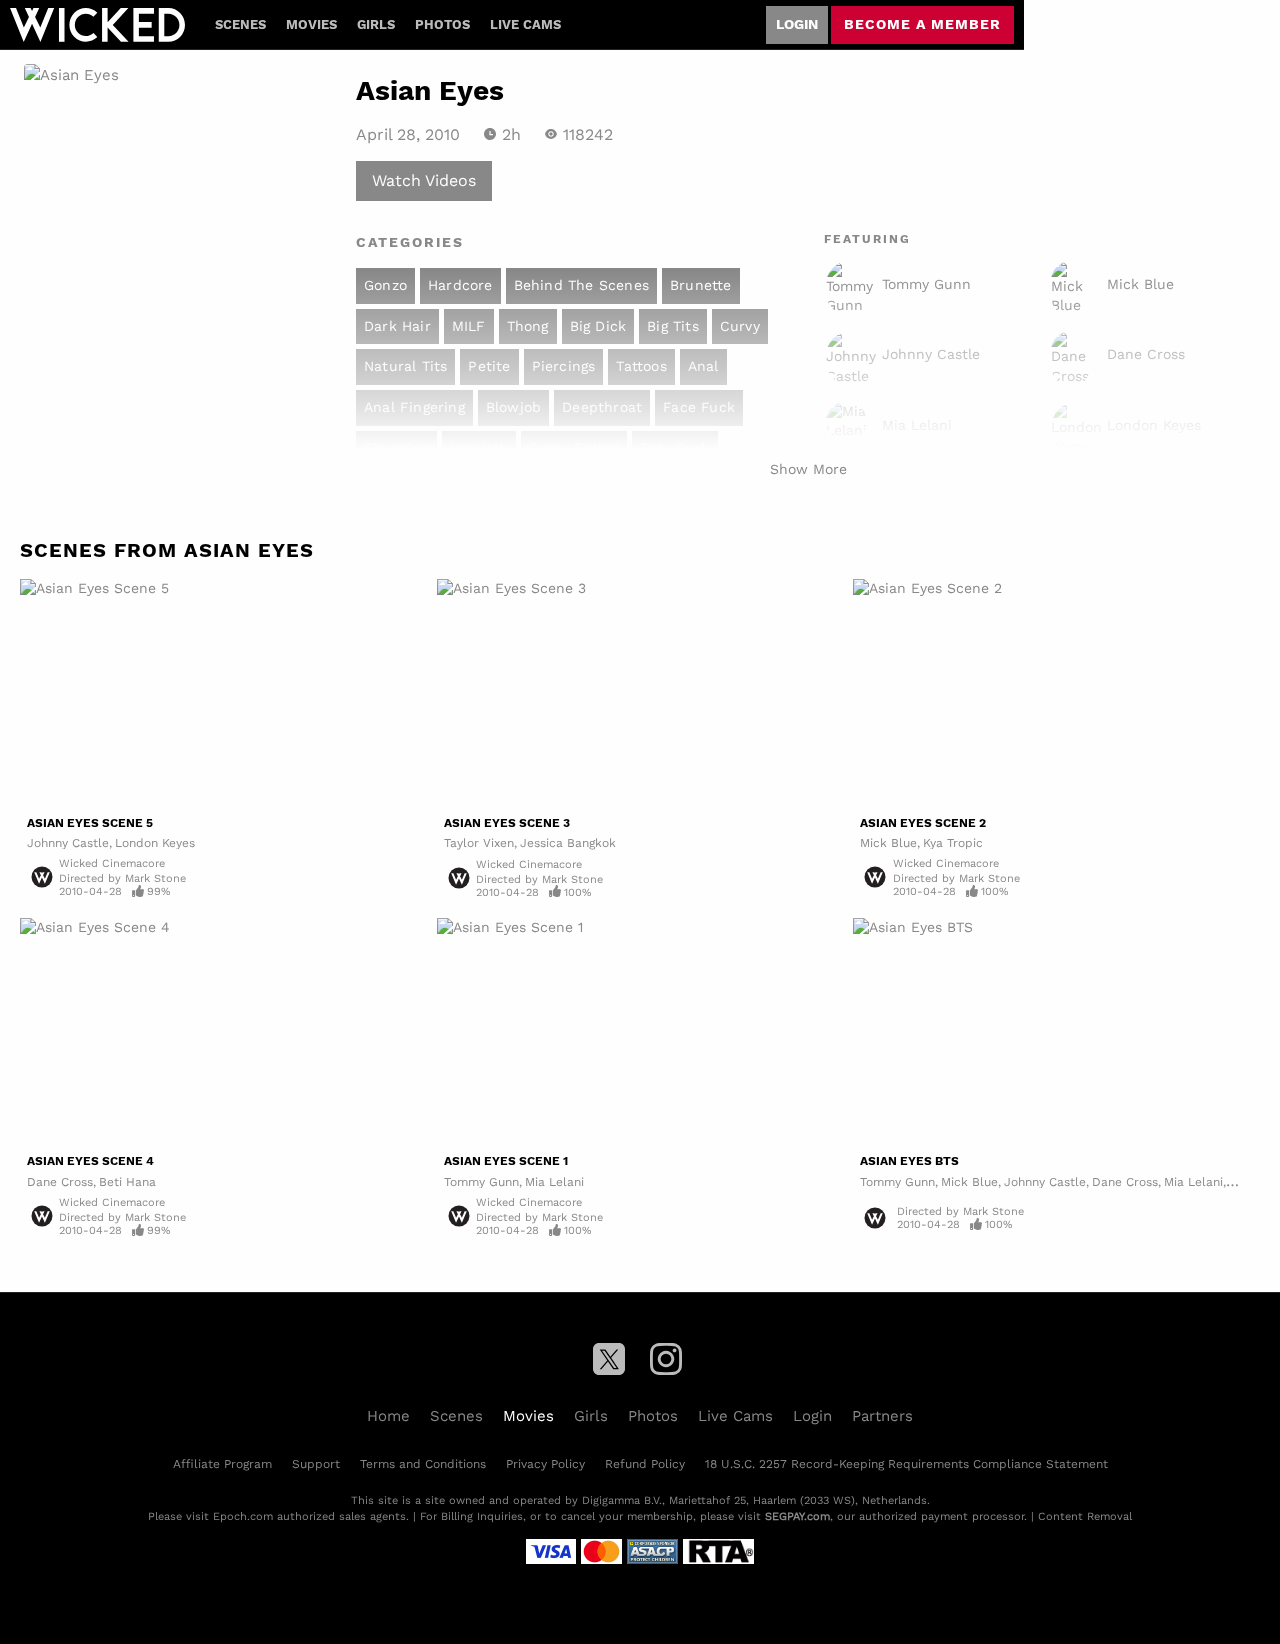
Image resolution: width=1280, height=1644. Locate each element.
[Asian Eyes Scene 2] (1056, 693)
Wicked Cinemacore (112, 863)
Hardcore (460, 285)
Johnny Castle (68, 842)
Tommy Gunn (481, 1181)
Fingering (396, 448)
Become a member (922, 24)
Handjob (479, 448)
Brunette (701, 285)
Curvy (740, 326)
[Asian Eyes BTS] (1056, 1032)
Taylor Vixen (479, 842)
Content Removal (1085, 1516)
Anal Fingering (414, 407)
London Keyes (155, 842)
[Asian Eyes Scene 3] (640, 693)
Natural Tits (405, 366)
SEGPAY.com (797, 1516)
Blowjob (513, 407)
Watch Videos (424, 179)
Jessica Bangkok (568, 842)
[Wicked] (97, 25)
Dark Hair (397, 326)
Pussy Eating (573, 448)
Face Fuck (699, 407)
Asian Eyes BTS (909, 1161)
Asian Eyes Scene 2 (923, 823)
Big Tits (673, 326)
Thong (528, 326)
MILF (469, 326)
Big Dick (598, 326)
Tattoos (641, 366)
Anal (703, 366)
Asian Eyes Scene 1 (506, 1161)
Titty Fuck (675, 448)
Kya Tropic (953, 842)
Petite (489, 366)
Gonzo (385, 285)
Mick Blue (888, 842)
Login (797, 24)
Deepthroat (602, 407)
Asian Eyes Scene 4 (90, 1161)
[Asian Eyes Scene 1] (640, 1032)
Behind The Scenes (581, 285)
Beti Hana (127, 1181)
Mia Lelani (554, 1181)
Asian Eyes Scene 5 (90, 823)
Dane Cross (60, 1181)
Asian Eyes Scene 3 (507, 823)
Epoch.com (243, 1516)
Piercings (564, 366)
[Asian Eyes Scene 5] (223, 693)
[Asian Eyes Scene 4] (223, 1032)
